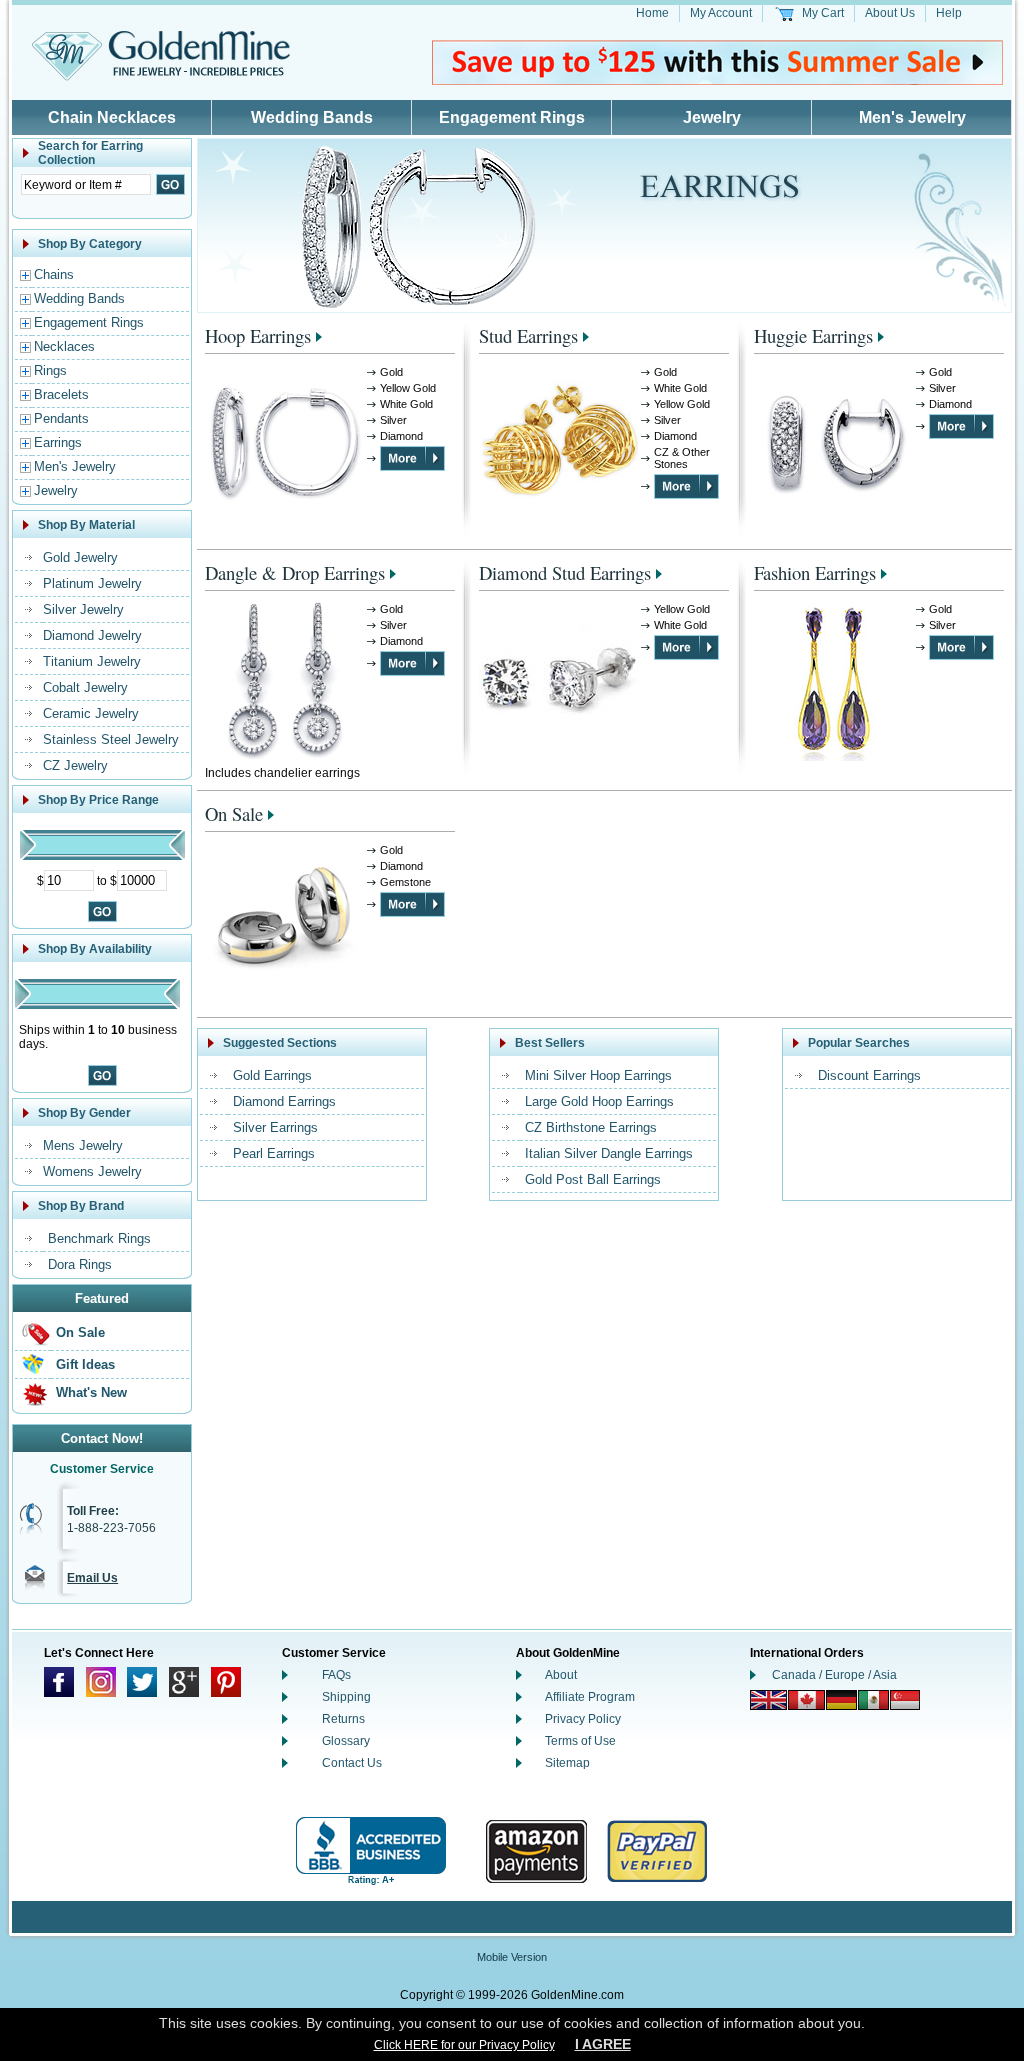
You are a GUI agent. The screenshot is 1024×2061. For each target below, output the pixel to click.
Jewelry (712, 117)
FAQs (336, 1675)
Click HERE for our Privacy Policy (464, 2045)
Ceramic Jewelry (91, 713)
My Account (721, 13)
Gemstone (405, 882)
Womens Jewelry (92, 1171)
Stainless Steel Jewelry (111, 739)
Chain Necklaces (112, 117)
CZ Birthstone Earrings (591, 1127)
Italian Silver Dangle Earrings (609, 1153)
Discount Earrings (869, 1075)
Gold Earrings (272, 1075)
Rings (50, 370)
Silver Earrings (275, 1127)
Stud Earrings (528, 335)
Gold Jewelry (80, 557)
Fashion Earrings (815, 572)
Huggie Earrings (813, 335)
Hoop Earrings (258, 335)
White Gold (406, 404)
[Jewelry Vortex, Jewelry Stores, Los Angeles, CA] (371, 1851)
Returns (343, 1719)
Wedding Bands (312, 117)
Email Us (92, 1578)
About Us (890, 13)
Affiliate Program (590, 1697)
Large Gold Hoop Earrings (599, 1101)
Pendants (61, 418)
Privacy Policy (583, 1719)
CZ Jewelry (75, 765)
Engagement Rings (512, 117)
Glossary (346, 1741)
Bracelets (61, 394)
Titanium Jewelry (92, 661)
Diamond (401, 436)
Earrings (58, 442)
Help (949, 13)
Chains (54, 274)
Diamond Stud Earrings (565, 572)
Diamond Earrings (284, 1101)
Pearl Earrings (274, 1153)
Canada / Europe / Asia (834, 1675)
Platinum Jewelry (92, 583)
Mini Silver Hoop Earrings (598, 1075)
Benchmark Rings (99, 1238)
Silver (393, 420)
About (561, 1675)
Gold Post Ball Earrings (593, 1179)
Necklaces (64, 346)
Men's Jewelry (912, 117)
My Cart (823, 13)
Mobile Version (512, 1957)
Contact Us (352, 1763)
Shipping (346, 1697)
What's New (91, 1392)
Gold (391, 372)
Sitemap (567, 1763)
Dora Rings (80, 1264)
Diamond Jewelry (92, 635)
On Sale (80, 1332)
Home (652, 13)
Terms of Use (580, 1741)
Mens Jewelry (83, 1145)
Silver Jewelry (83, 609)
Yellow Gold (408, 388)
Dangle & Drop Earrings (295, 572)
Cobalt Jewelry (85, 687)
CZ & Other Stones (682, 458)
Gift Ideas (85, 1364)
